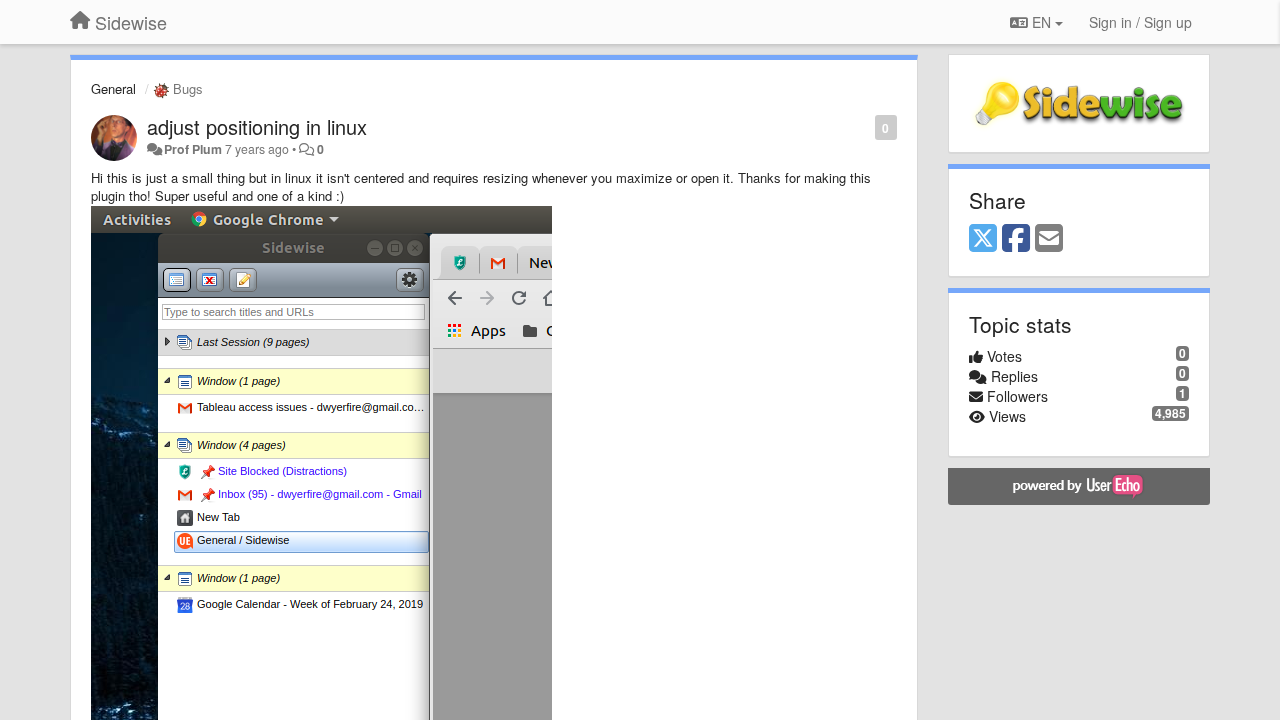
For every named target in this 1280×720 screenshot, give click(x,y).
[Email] (1049, 239)
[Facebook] (1016, 239)
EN (1041, 22)
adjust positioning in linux (257, 126)
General (113, 88)
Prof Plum (193, 149)
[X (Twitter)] (983, 239)
